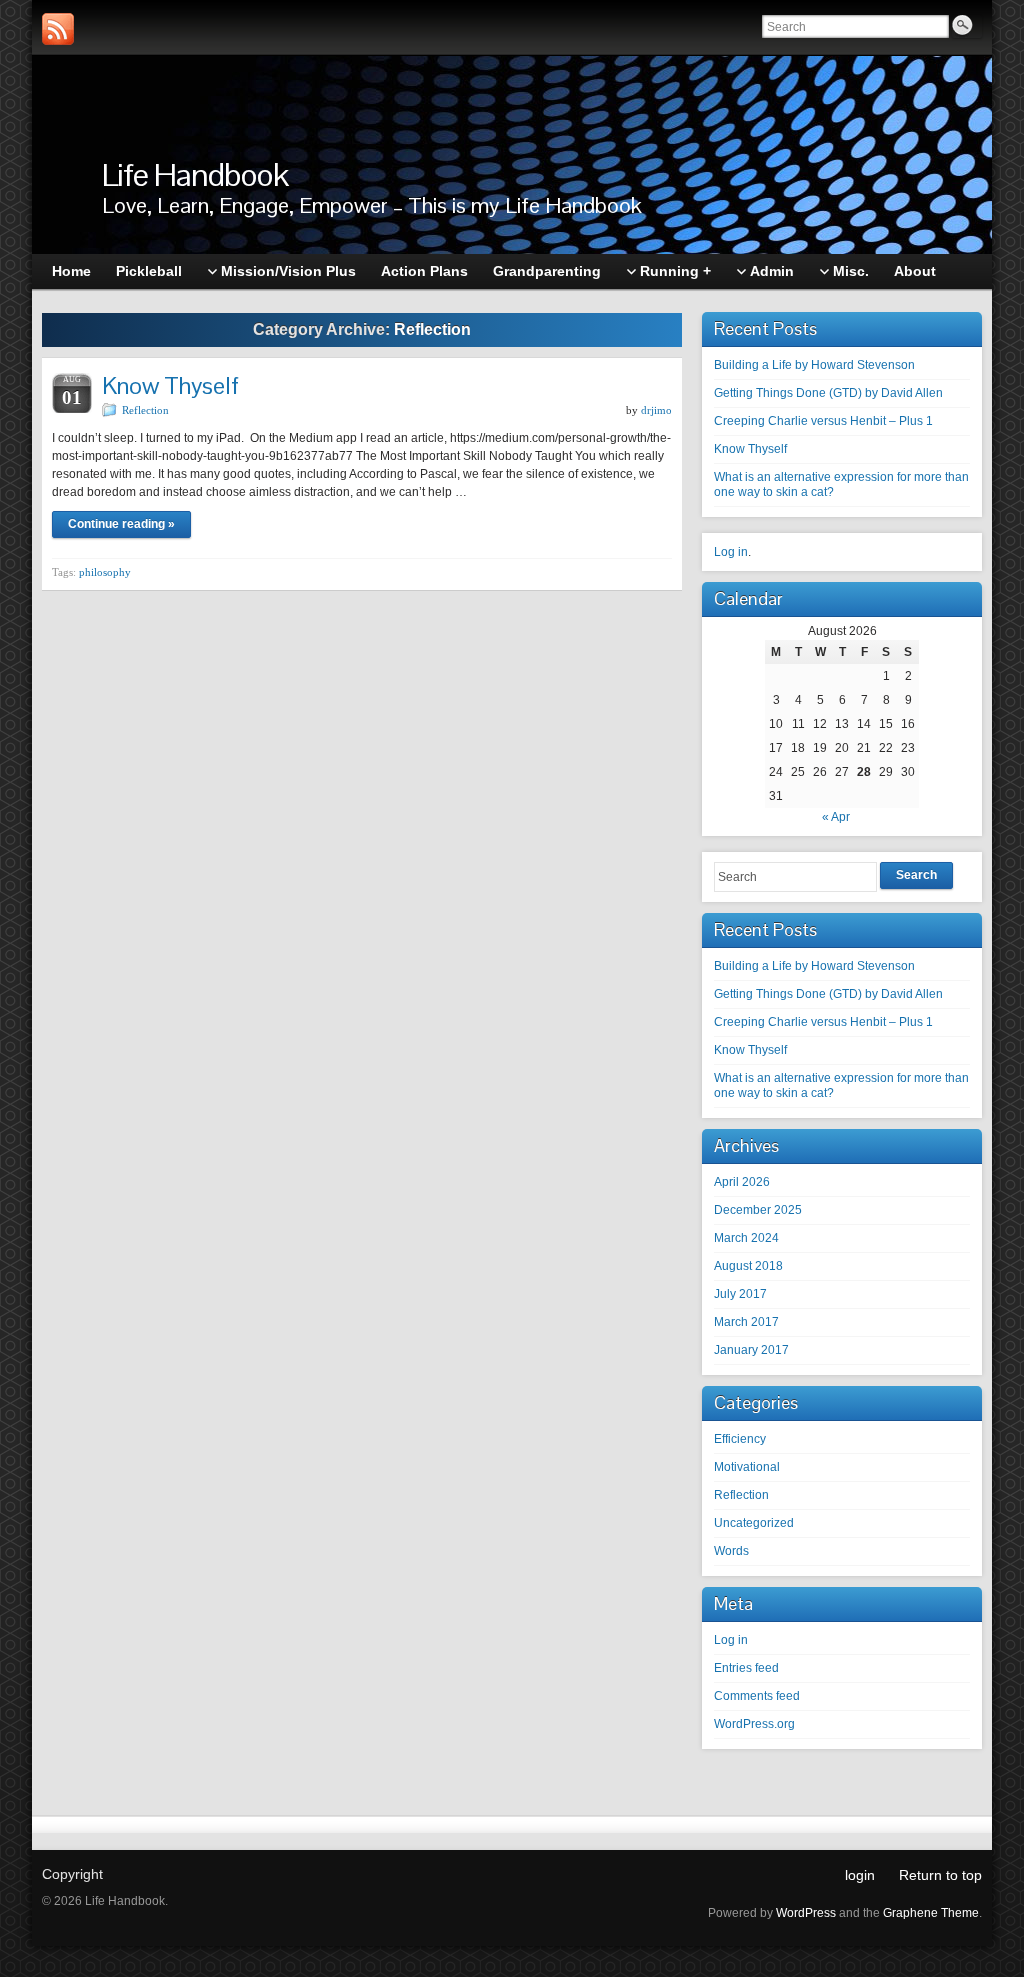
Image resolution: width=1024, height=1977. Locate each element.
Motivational (747, 1467)
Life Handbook (195, 174)
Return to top (940, 1875)
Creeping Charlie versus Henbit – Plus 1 (823, 421)
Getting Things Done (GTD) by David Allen (828, 393)
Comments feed (757, 1696)
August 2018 (748, 1266)
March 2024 (746, 1238)
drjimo (656, 410)
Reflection (145, 410)
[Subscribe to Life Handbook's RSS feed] (58, 29)
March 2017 (746, 1322)
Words (731, 1551)
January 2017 (751, 1350)
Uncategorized (754, 1523)
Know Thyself (170, 385)
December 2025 (758, 1210)
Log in (731, 552)
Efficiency (740, 1439)
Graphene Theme (931, 1913)
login (860, 1875)
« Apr (836, 817)
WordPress (806, 1913)
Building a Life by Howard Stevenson (814, 365)
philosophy (105, 572)
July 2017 (740, 1294)
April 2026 (742, 1182)
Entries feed (746, 1668)
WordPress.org (754, 1724)
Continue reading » (121, 524)
